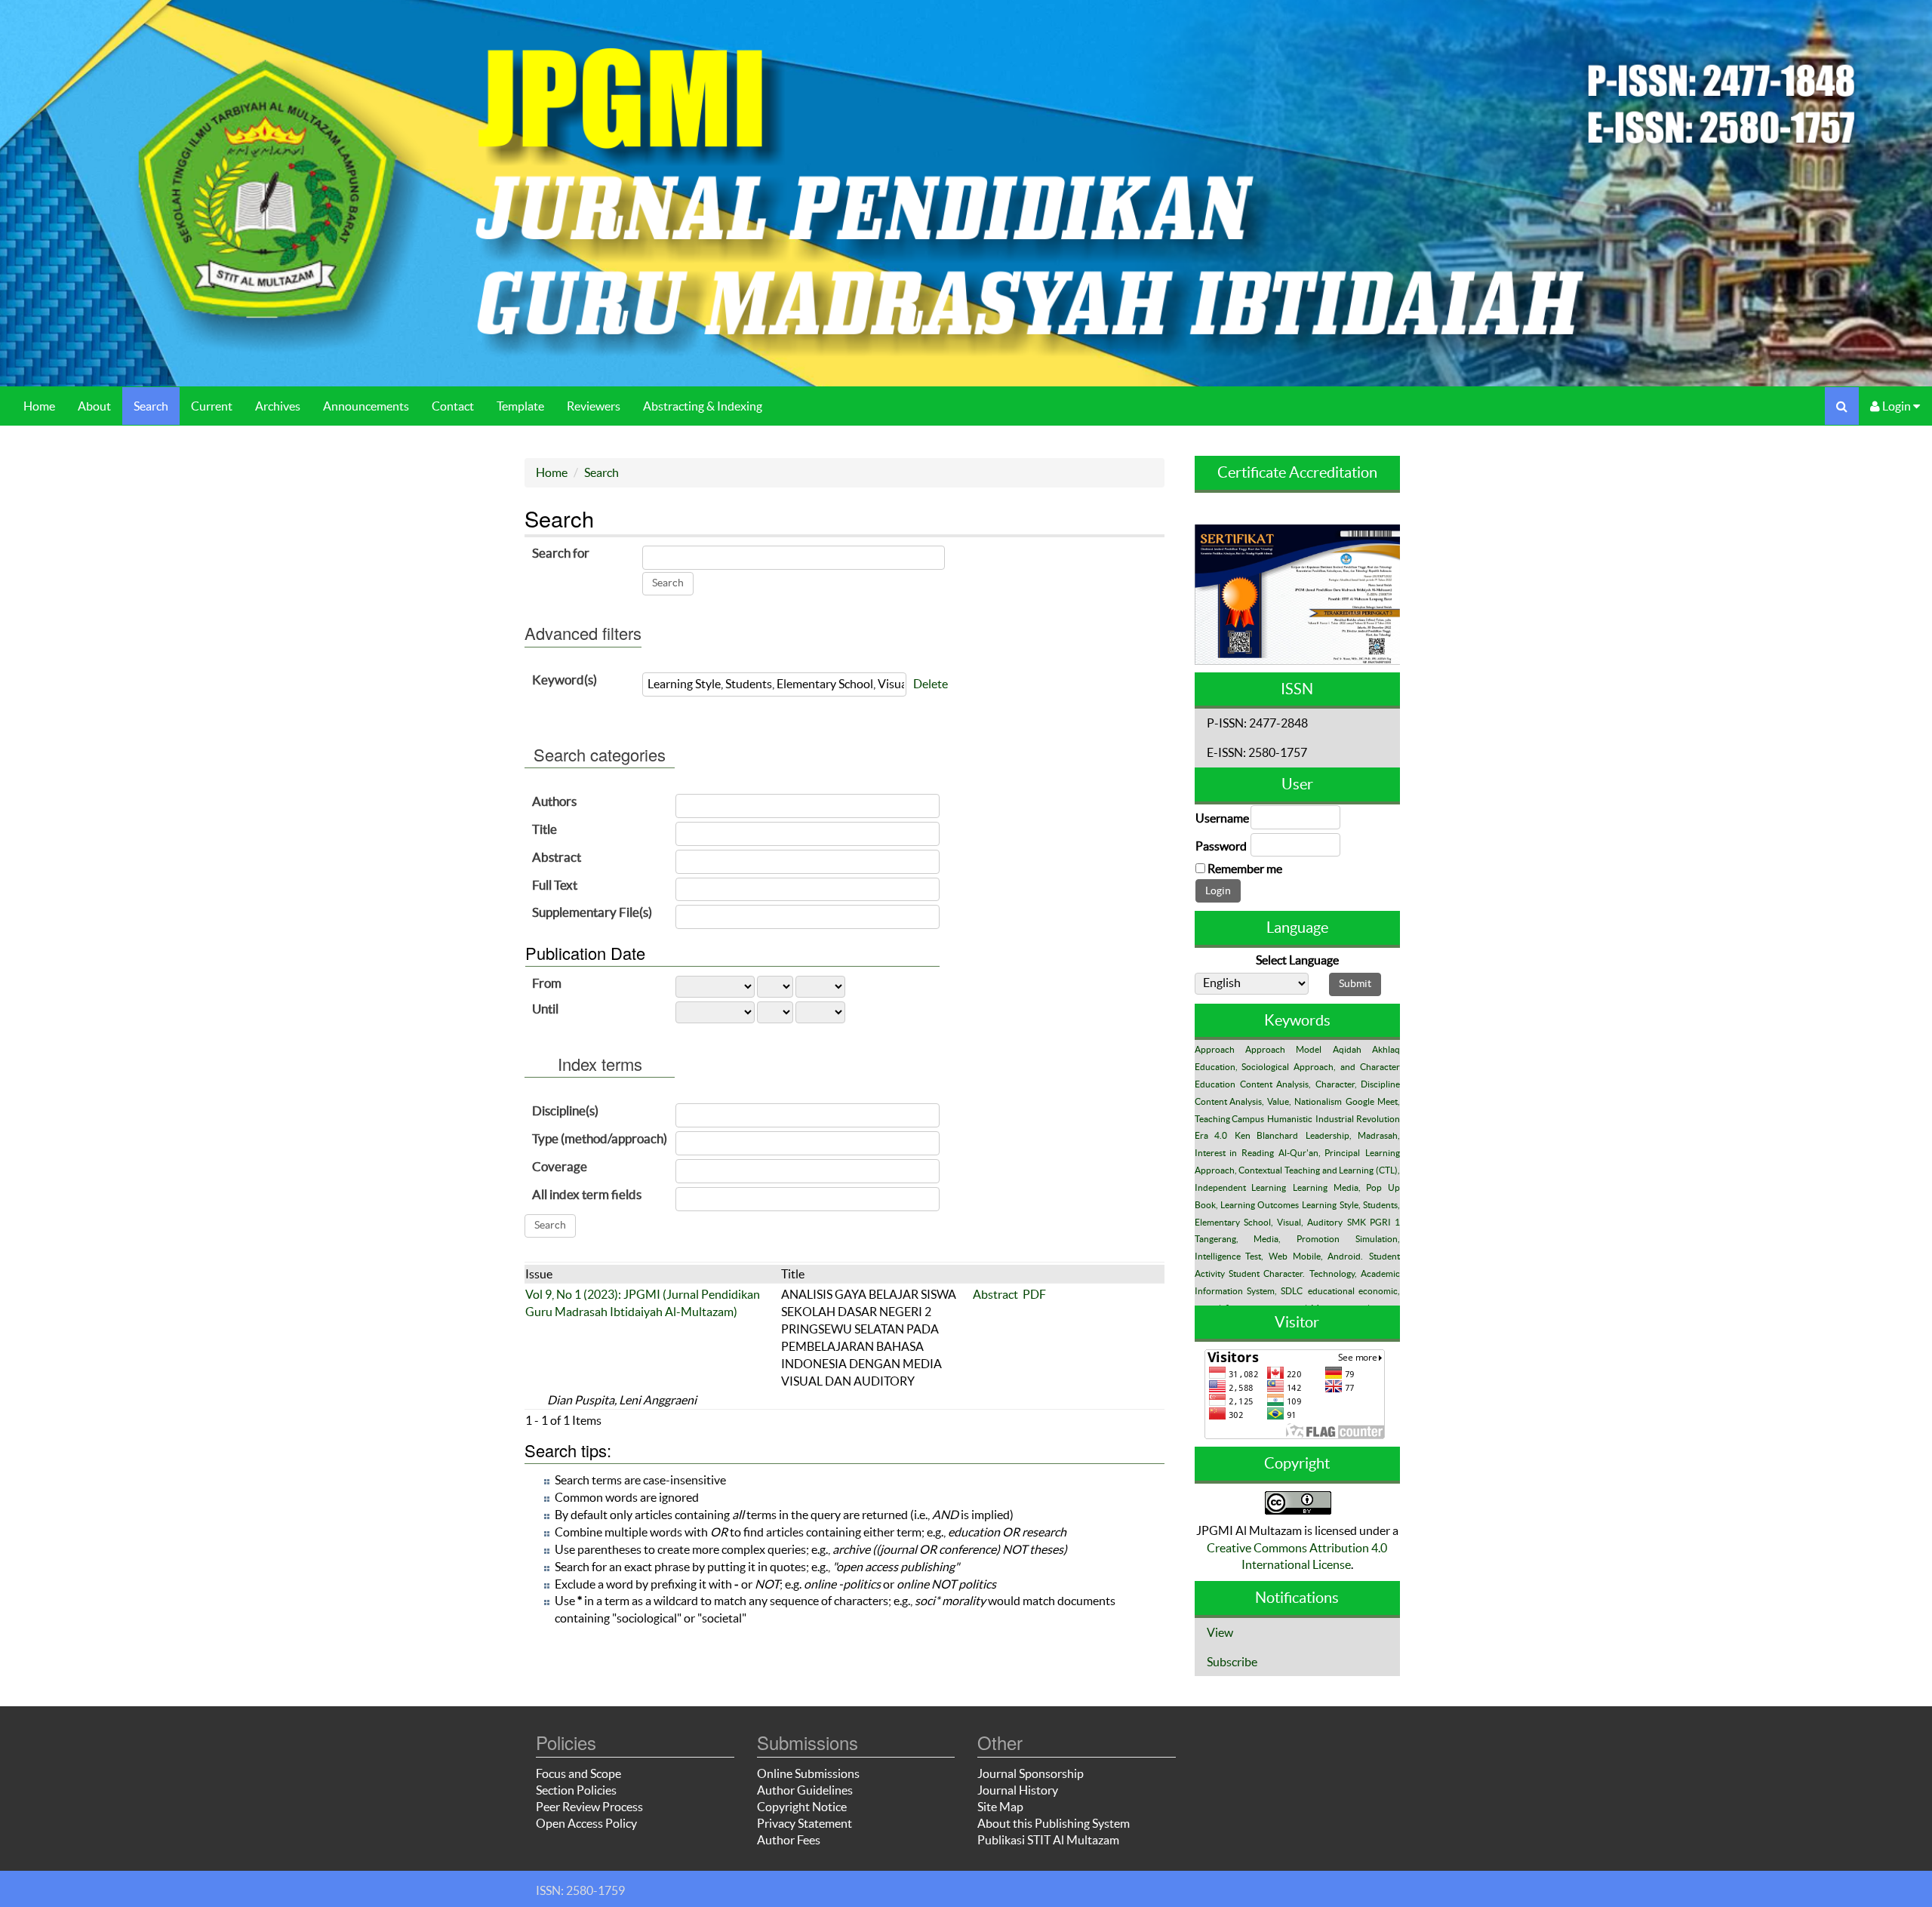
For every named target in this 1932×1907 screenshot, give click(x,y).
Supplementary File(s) (592, 912)
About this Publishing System (1054, 1823)
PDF (1034, 1294)
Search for (561, 553)
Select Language (1297, 960)
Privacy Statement (804, 1823)
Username (1222, 818)
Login (1897, 406)
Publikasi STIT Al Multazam (1048, 1840)
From (547, 983)
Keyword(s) (565, 680)
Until (545, 1009)
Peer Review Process (589, 1807)
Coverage (560, 1166)
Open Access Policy (586, 1823)
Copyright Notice (802, 1807)
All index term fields (587, 1194)
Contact (453, 406)
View (1220, 1632)
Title (545, 829)
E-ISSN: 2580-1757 (1257, 752)
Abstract (557, 857)
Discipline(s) (565, 1110)
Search (151, 406)
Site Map (1000, 1807)
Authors (554, 801)
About (94, 406)
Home (39, 406)
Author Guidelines (805, 1790)
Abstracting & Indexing (703, 406)
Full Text (555, 885)
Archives (278, 406)
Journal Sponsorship (1031, 1773)
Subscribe (1232, 1662)
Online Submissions (808, 1773)
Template (520, 406)
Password (1221, 846)
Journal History (1018, 1790)
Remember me (1245, 869)
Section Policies (576, 1790)
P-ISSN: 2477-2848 (1257, 723)
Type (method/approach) (600, 1138)
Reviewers (594, 406)
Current (212, 406)
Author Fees (789, 1840)
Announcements (366, 406)
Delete (931, 684)
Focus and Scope (578, 1773)
